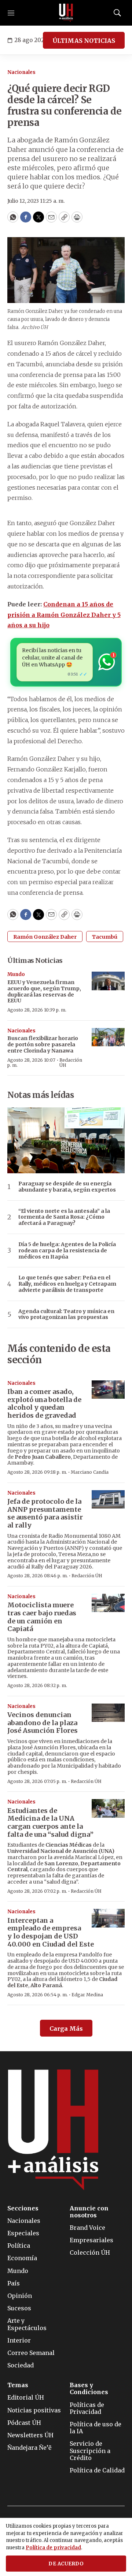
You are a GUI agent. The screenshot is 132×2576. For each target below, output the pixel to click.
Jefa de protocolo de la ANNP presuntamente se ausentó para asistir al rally (45, 1513)
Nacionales (21, 72)
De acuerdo (66, 2564)
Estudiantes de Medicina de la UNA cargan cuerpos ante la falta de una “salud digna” (50, 1822)
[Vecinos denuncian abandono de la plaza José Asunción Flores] (108, 1713)
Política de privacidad (53, 2548)
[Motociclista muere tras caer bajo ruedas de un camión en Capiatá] (108, 1603)
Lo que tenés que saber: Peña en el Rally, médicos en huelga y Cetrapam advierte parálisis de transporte (67, 1284)
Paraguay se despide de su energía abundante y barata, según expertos (67, 1187)
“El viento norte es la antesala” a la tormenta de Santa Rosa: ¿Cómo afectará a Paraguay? (64, 1217)
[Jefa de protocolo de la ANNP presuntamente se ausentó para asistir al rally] (108, 1500)
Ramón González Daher (45, 937)
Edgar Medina (87, 1995)
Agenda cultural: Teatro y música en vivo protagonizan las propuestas (66, 1315)
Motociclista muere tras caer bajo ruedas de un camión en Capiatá (42, 1617)
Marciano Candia (90, 1472)
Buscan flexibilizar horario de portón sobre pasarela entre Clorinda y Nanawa (43, 1044)
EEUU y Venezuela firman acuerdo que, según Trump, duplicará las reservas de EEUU (44, 991)
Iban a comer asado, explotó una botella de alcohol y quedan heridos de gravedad (44, 1403)
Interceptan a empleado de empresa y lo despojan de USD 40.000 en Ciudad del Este (51, 1932)
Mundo (16, 974)
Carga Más (66, 2029)
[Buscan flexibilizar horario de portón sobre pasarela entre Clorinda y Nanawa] (108, 1037)
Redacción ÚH (71, 1063)
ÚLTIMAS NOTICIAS (84, 41)
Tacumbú (105, 937)
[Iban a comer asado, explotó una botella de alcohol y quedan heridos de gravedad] (108, 1390)
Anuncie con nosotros (89, 2212)
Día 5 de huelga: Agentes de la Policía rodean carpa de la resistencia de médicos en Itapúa (67, 1250)
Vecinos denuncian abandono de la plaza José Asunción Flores (43, 1723)
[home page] (66, 13)
